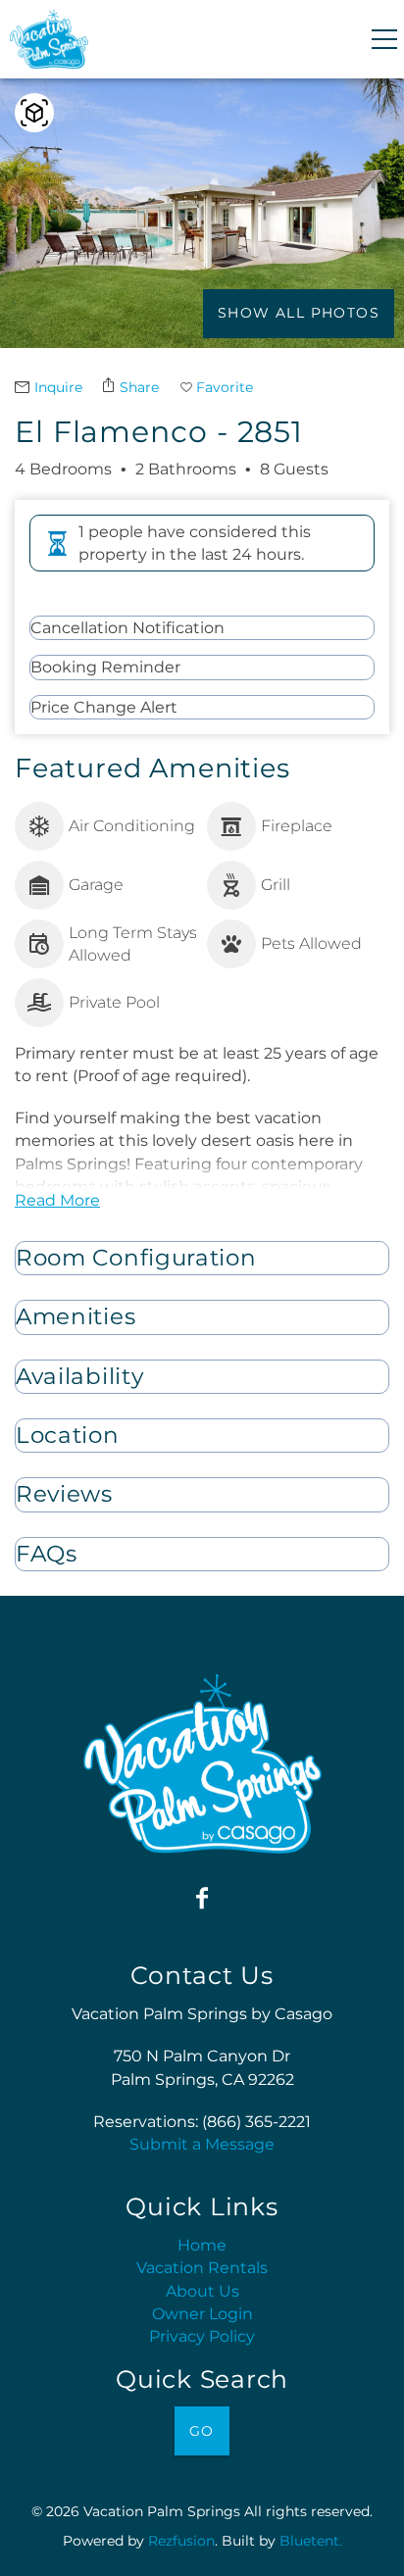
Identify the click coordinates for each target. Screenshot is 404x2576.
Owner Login (202, 2314)
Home (202, 2245)
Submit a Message (202, 2144)
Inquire (58, 387)
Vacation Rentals (202, 2268)
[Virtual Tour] (34, 113)
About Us (202, 2291)
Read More (57, 1200)
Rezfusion (181, 2541)
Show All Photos (299, 313)
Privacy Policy (202, 2336)
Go (202, 2431)
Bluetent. (311, 2541)
